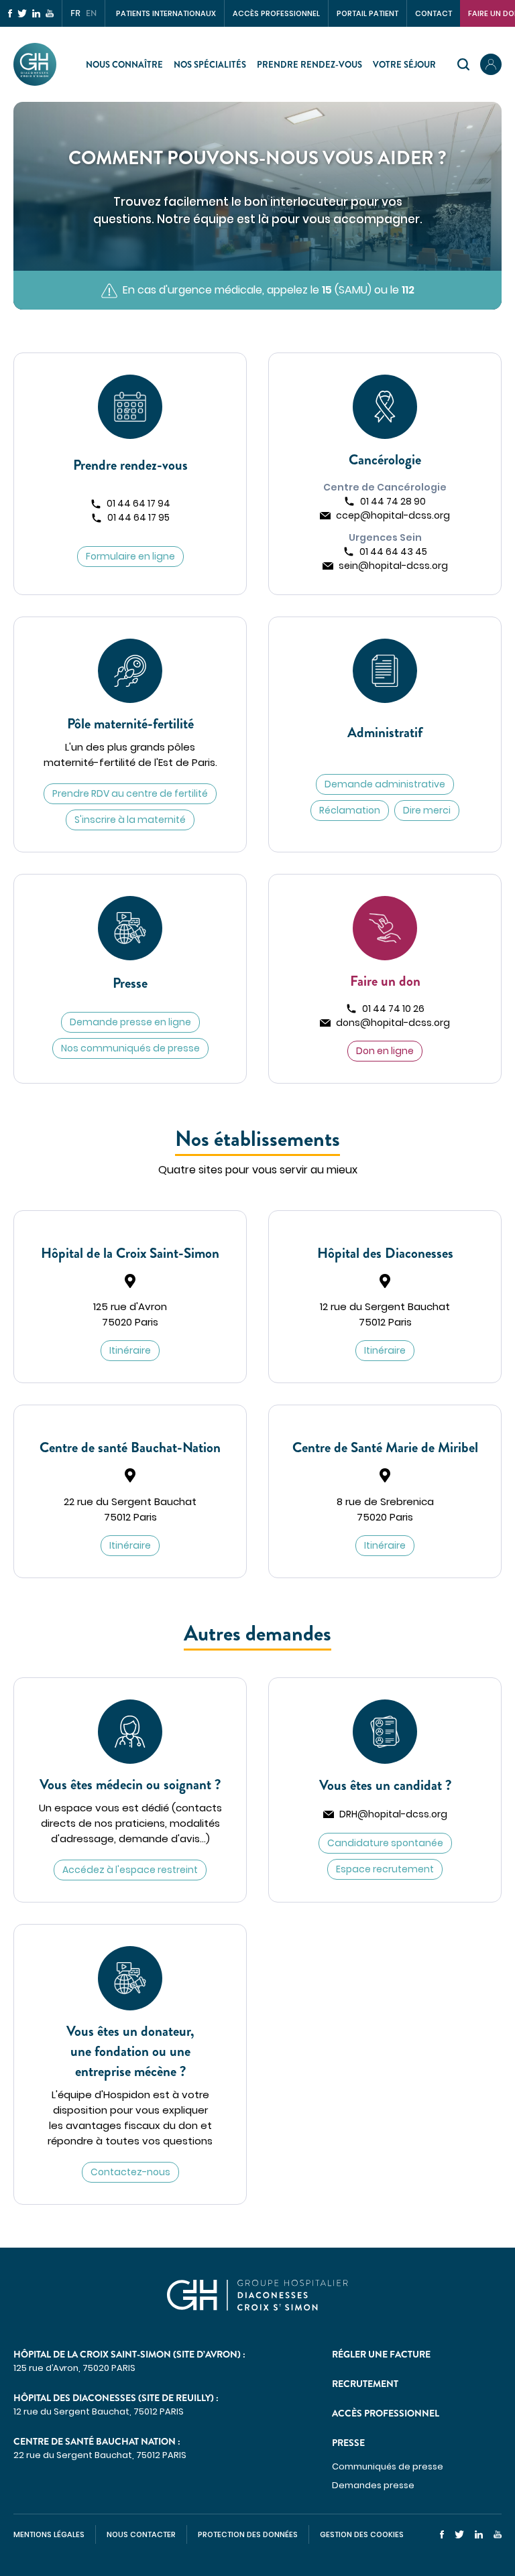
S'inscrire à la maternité (130, 820)
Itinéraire (130, 1350)
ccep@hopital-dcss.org (393, 515)
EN (91, 13)
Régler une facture (381, 2354)
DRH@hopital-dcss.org (393, 1814)
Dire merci (427, 810)
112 (408, 290)
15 (327, 290)
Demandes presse (373, 2485)
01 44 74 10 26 (393, 1009)
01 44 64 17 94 (138, 503)
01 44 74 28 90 (393, 501)
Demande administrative (385, 784)
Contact (434, 13)
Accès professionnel (276, 13)
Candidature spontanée (385, 1843)
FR (75, 13)
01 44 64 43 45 (393, 552)
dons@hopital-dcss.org (393, 1023)
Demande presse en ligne (130, 1022)
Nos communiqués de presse (130, 1048)
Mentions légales (49, 2534)
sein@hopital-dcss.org (393, 566)
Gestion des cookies (362, 2534)
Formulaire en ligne (130, 556)
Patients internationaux (166, 13)
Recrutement (365, 2384)
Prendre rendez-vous (309, 65)
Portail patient (367, 13)
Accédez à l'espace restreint (130, 1870)
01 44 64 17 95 (138, 517)
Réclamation (350, 810)
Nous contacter (141, 2534)
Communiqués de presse (388, 2466)
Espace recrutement (385, 1869)
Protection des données (248, 2534)
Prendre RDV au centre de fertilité (130, 793)
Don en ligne (385, 1051)
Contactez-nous (130, 2172)
